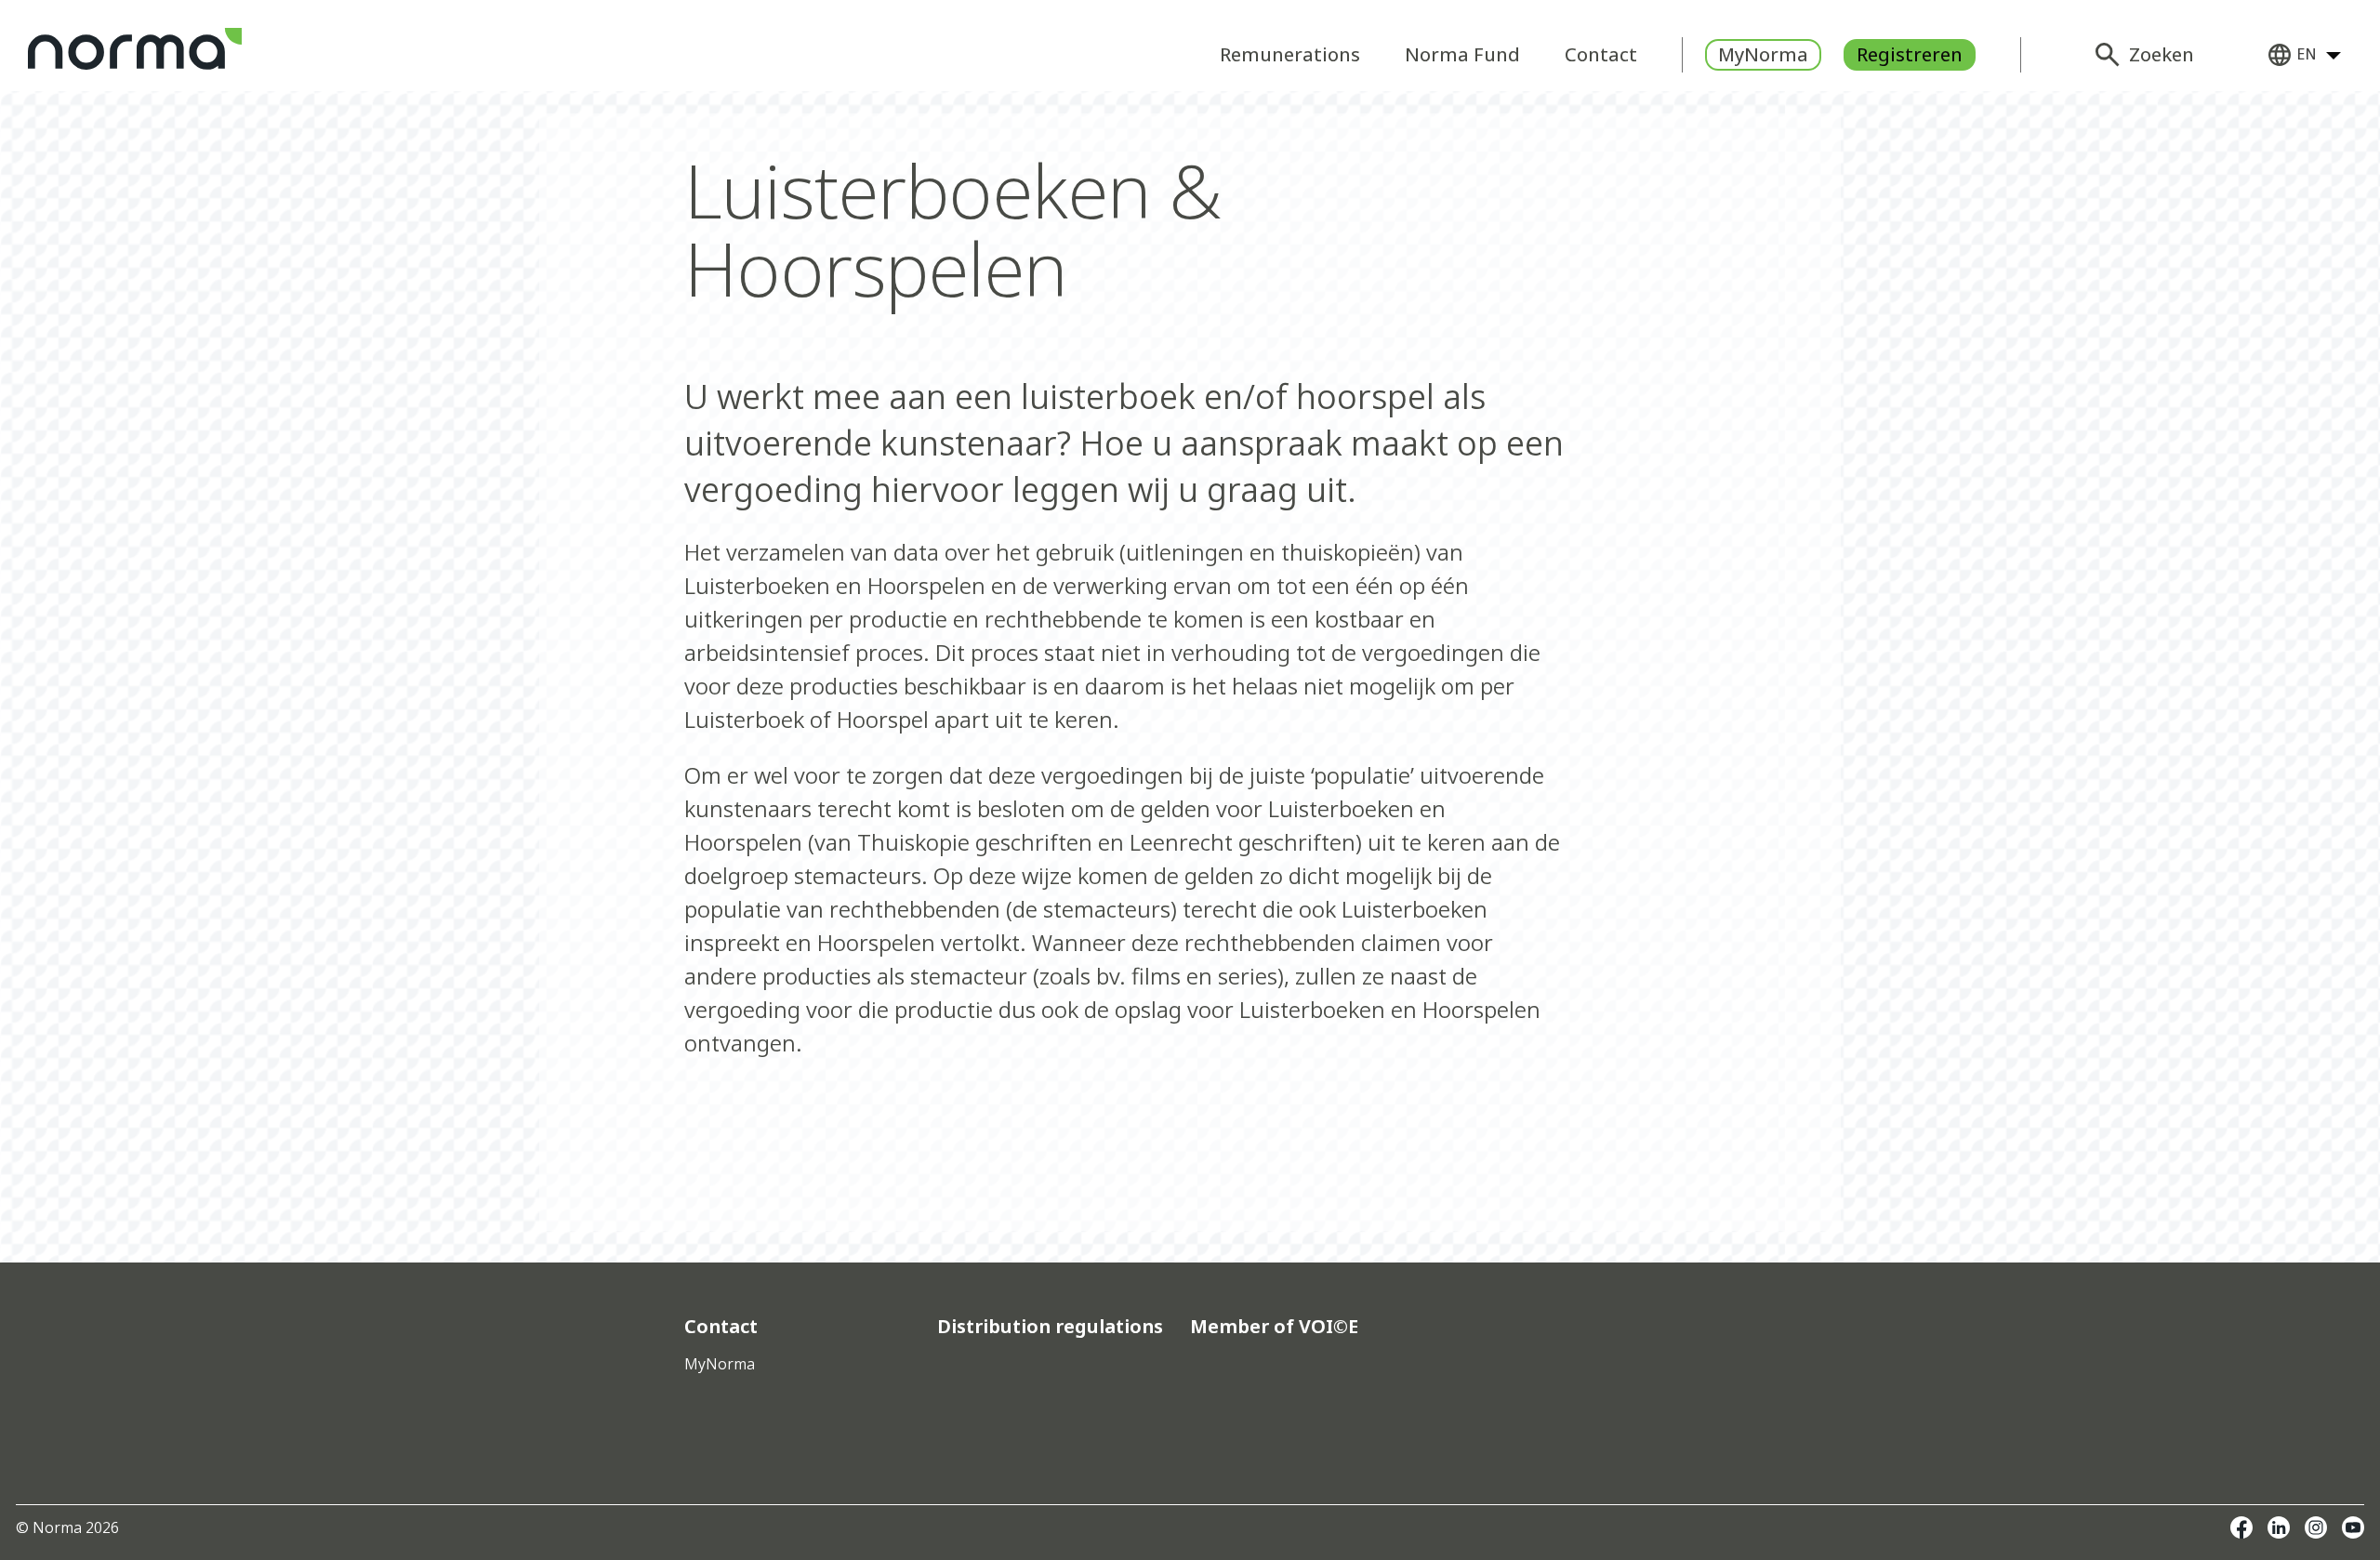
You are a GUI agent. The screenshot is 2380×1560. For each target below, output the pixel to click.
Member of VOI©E (1274, 1327)
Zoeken (2162, 54)
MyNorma (1763, 54)
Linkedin (2279, 1527)
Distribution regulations (1050, 1327)
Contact (1601, 54)
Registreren (1910, 54)
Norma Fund (1462, 54)
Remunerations (1290, 54)
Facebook (2241, 1527)
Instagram (2316, 1527)
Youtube (2353, 1527)
